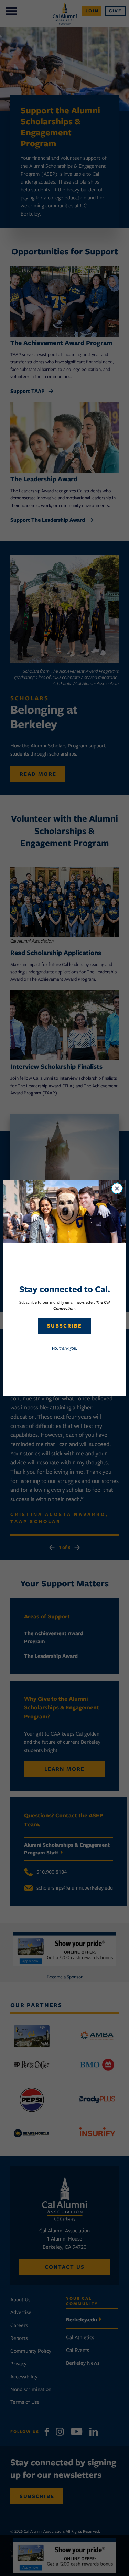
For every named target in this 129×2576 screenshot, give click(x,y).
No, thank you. (64, 1348)
